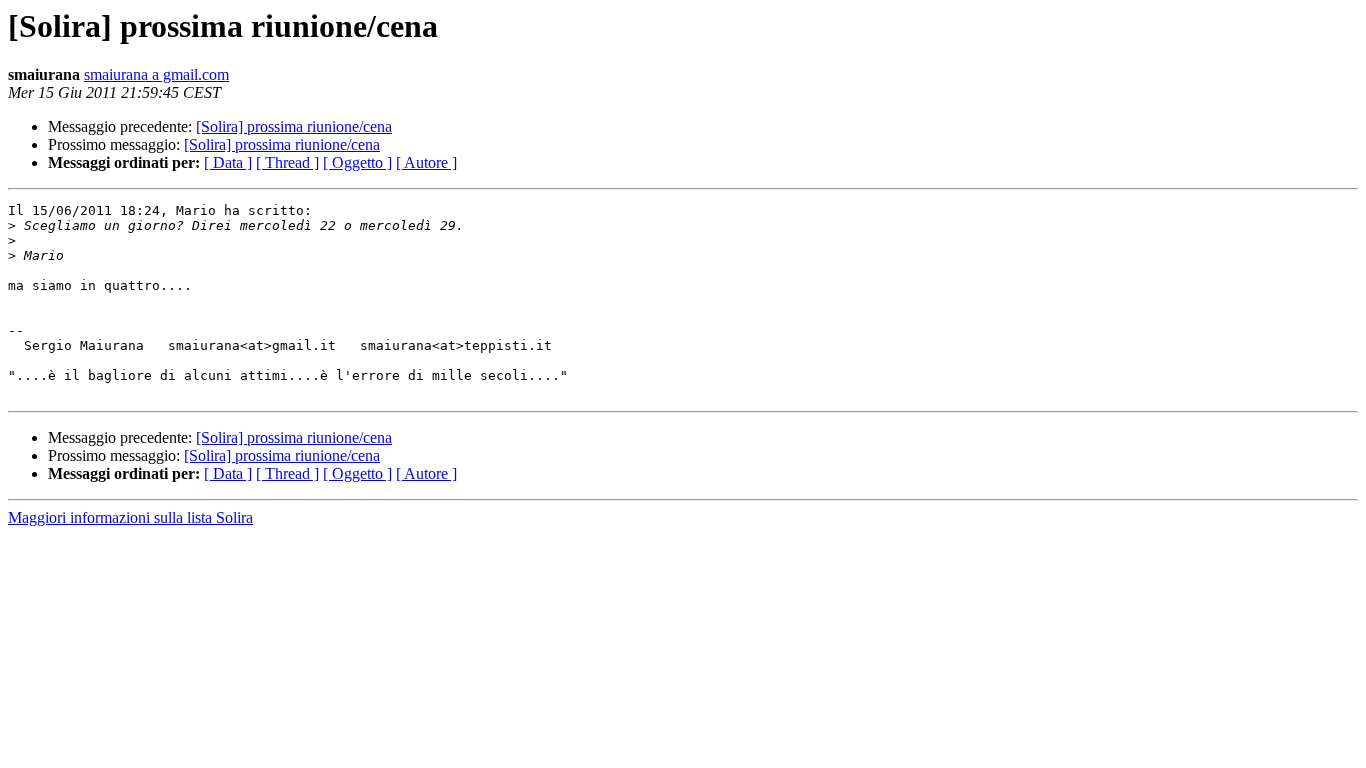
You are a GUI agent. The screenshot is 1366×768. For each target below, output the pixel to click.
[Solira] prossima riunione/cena (294, 126)
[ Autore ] (426, 162)
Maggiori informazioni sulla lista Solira (130, 517)
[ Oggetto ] (357, 162)
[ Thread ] (287, 162)
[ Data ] (228, 162)
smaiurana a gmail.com (156, 74)
